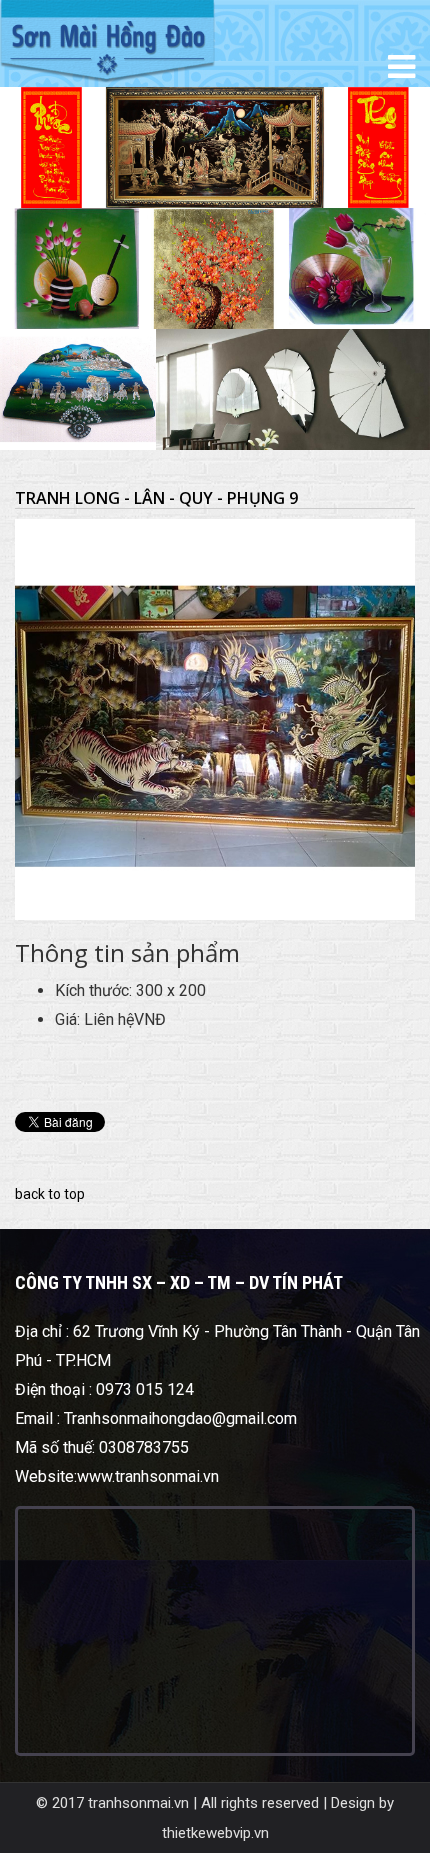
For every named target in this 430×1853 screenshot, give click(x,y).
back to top (50, 1194)
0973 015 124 (145, 1389)
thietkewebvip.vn (215, 1833)
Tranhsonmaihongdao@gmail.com (180, 1418)
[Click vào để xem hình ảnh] (215, 718)
